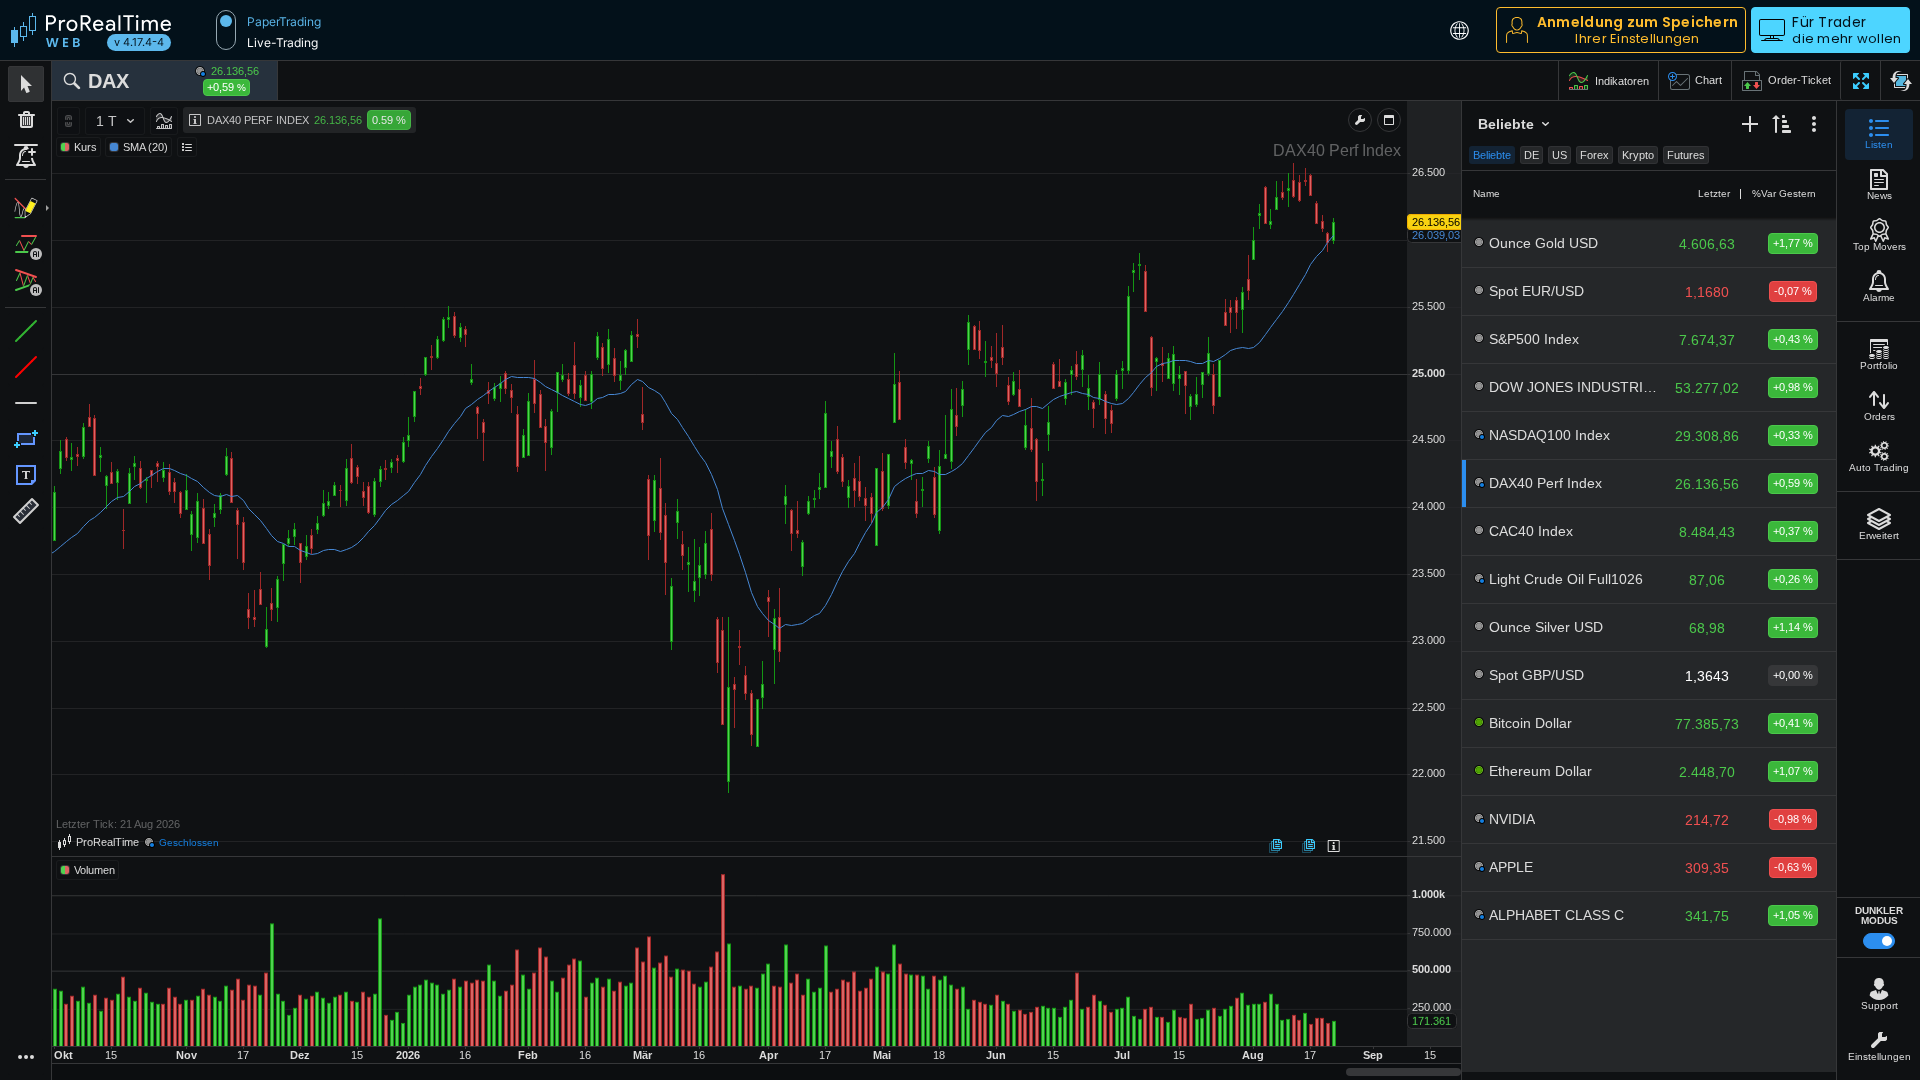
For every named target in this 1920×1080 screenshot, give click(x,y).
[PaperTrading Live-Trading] (226, 30)
